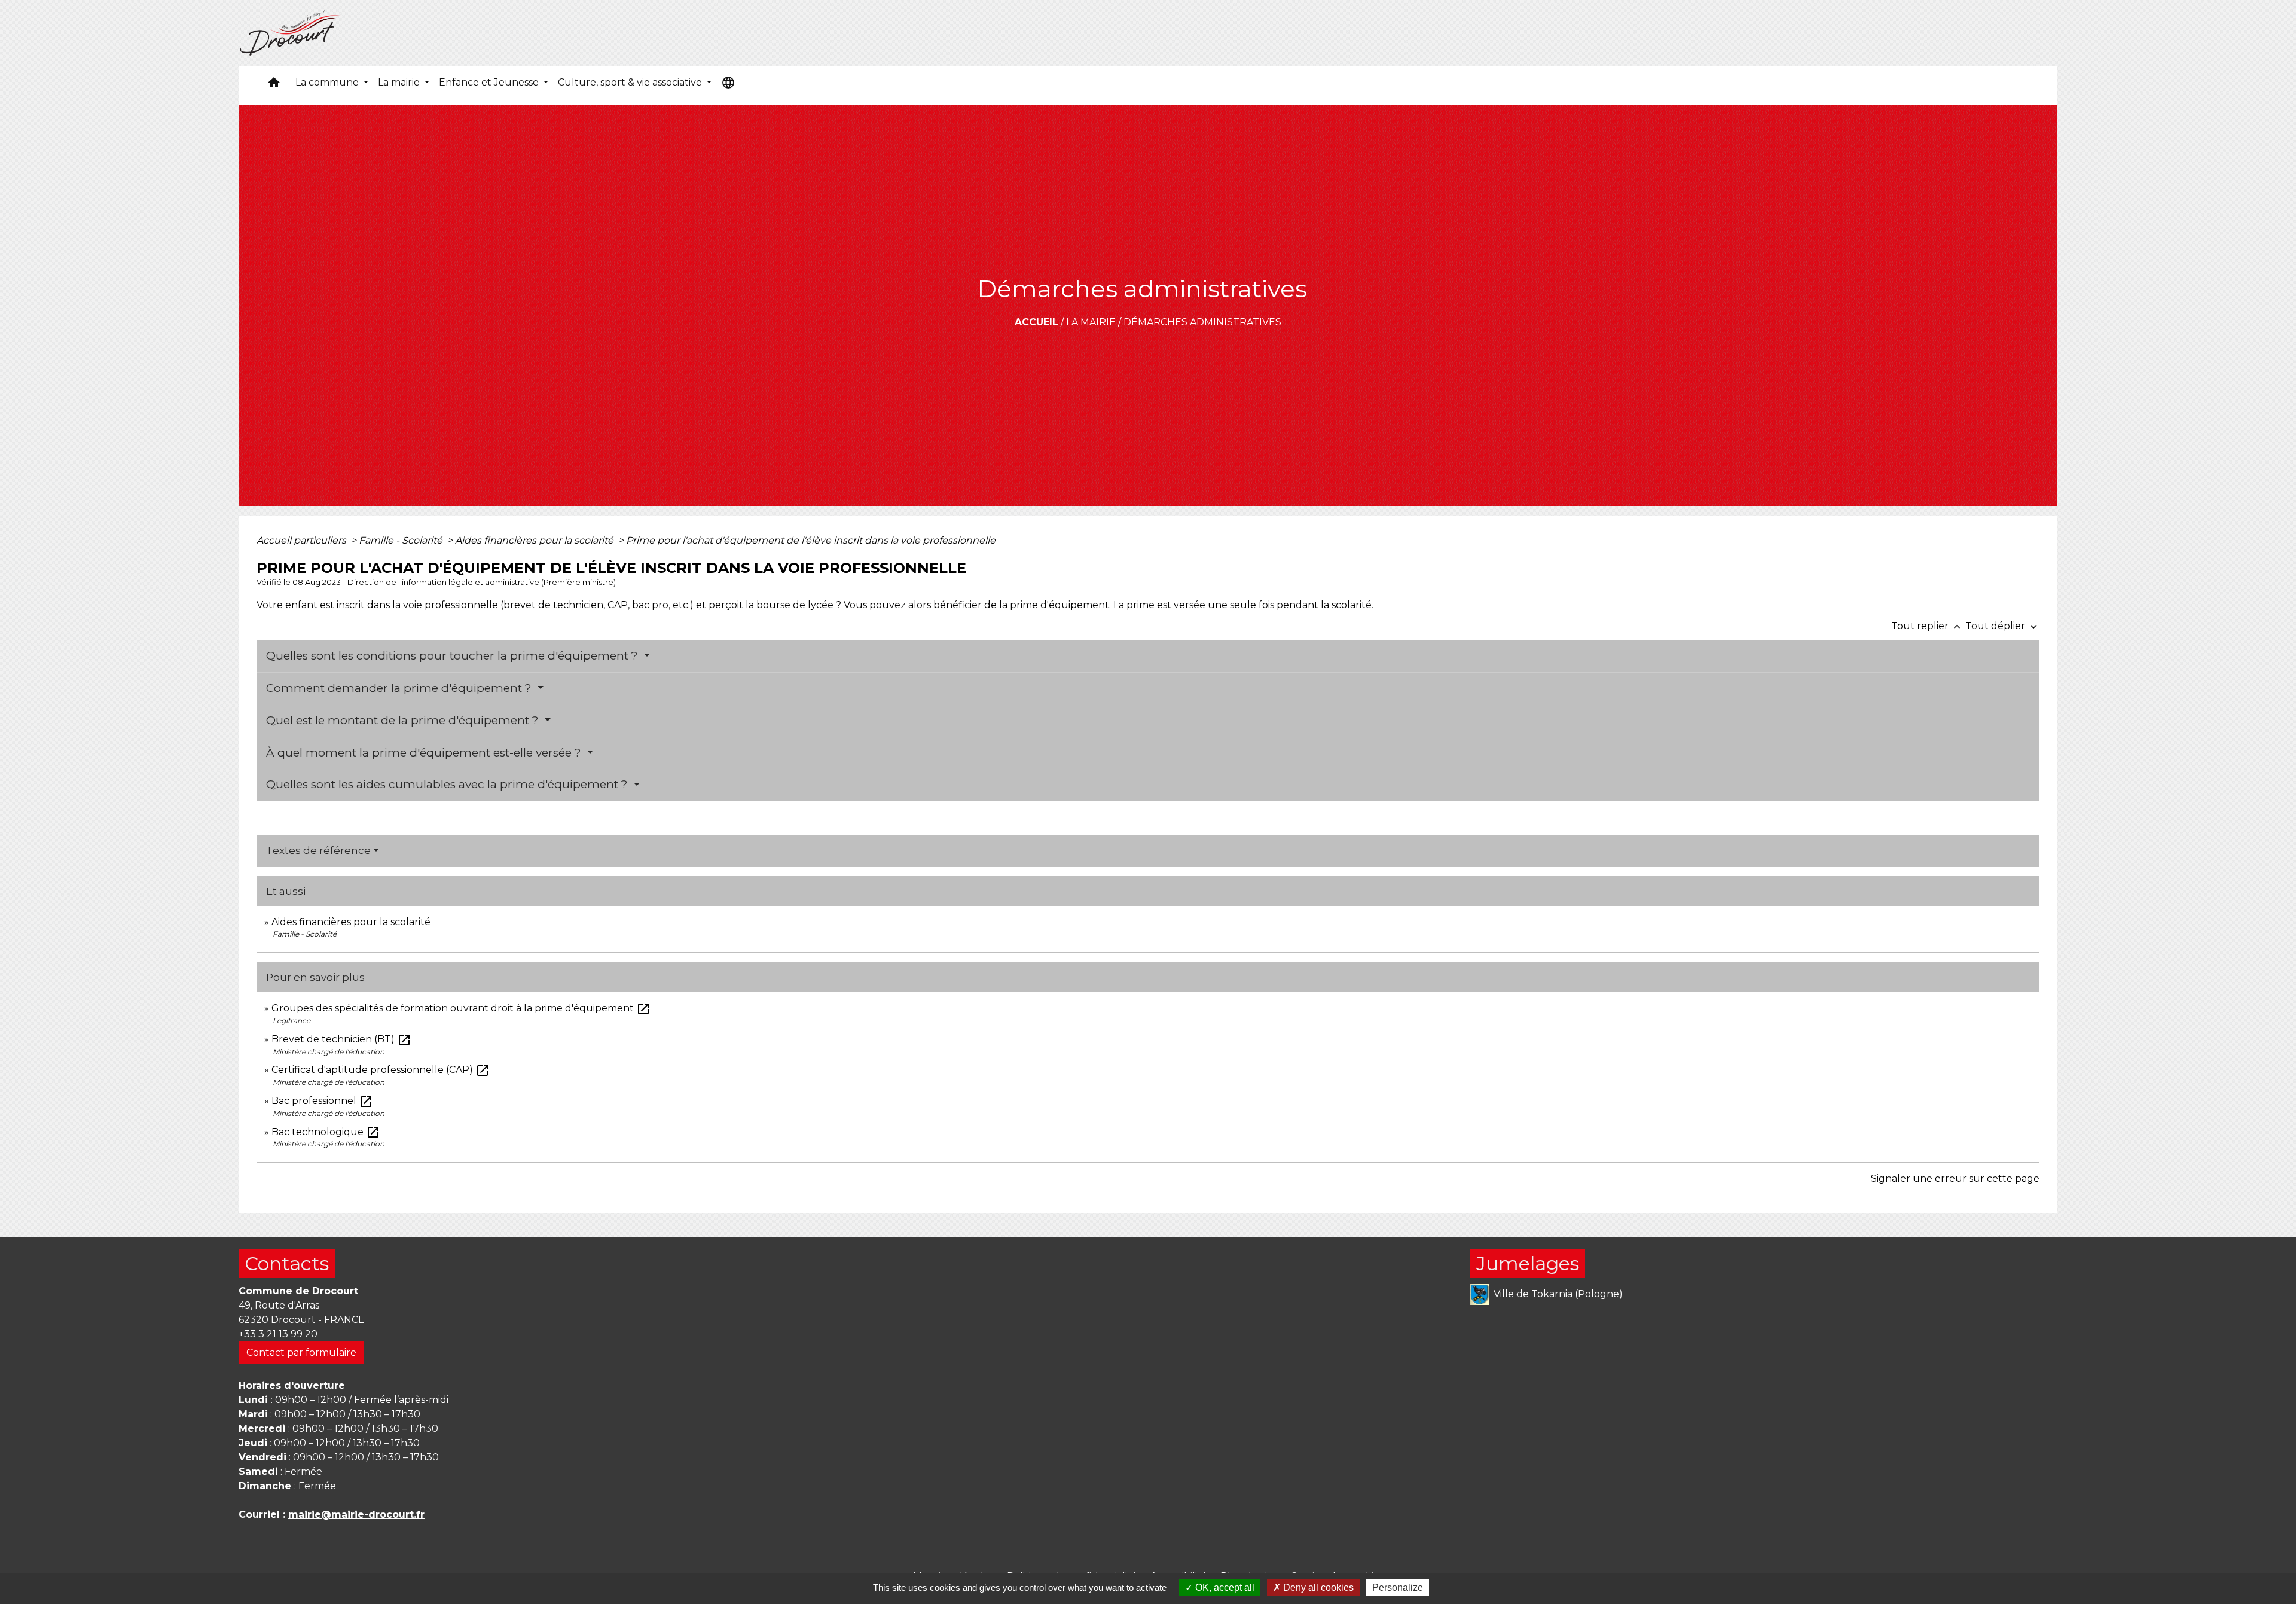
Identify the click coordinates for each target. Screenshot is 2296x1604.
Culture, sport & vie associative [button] (631, 82)
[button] (274, 85)
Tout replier (1927, 626)
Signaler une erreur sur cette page (1955, 1178)
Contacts (287, 1263)
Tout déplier (2002, 626)
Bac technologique (326, 1132)
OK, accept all (1224, 1588)
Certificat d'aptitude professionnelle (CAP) (381, 1070)
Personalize (1398, 1588)
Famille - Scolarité (402, 540)
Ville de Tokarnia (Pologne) (1558, 1294)
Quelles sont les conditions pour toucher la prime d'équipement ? (454, 656)
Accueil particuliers (303, 540)
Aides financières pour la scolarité (535, 540)
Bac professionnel (322, 1101)
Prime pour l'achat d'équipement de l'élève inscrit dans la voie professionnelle (811, 540)
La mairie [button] (400, 82)
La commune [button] (328, 82)
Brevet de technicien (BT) (341, 1039)
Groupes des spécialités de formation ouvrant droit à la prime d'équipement (461, 1008)
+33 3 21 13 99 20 (278, 1334)
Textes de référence (318, 850)
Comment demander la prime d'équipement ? (400, 688)
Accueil (1036, 322)
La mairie (1091, 322)
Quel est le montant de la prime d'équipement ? (404, 720)
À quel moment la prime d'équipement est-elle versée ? (425, 753)
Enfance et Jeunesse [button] (490, 82)
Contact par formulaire (301, 1353)
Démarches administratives (1202, 322)
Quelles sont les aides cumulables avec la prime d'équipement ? (448, 784)
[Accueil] (291, 33)
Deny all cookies (1317, 1588)
